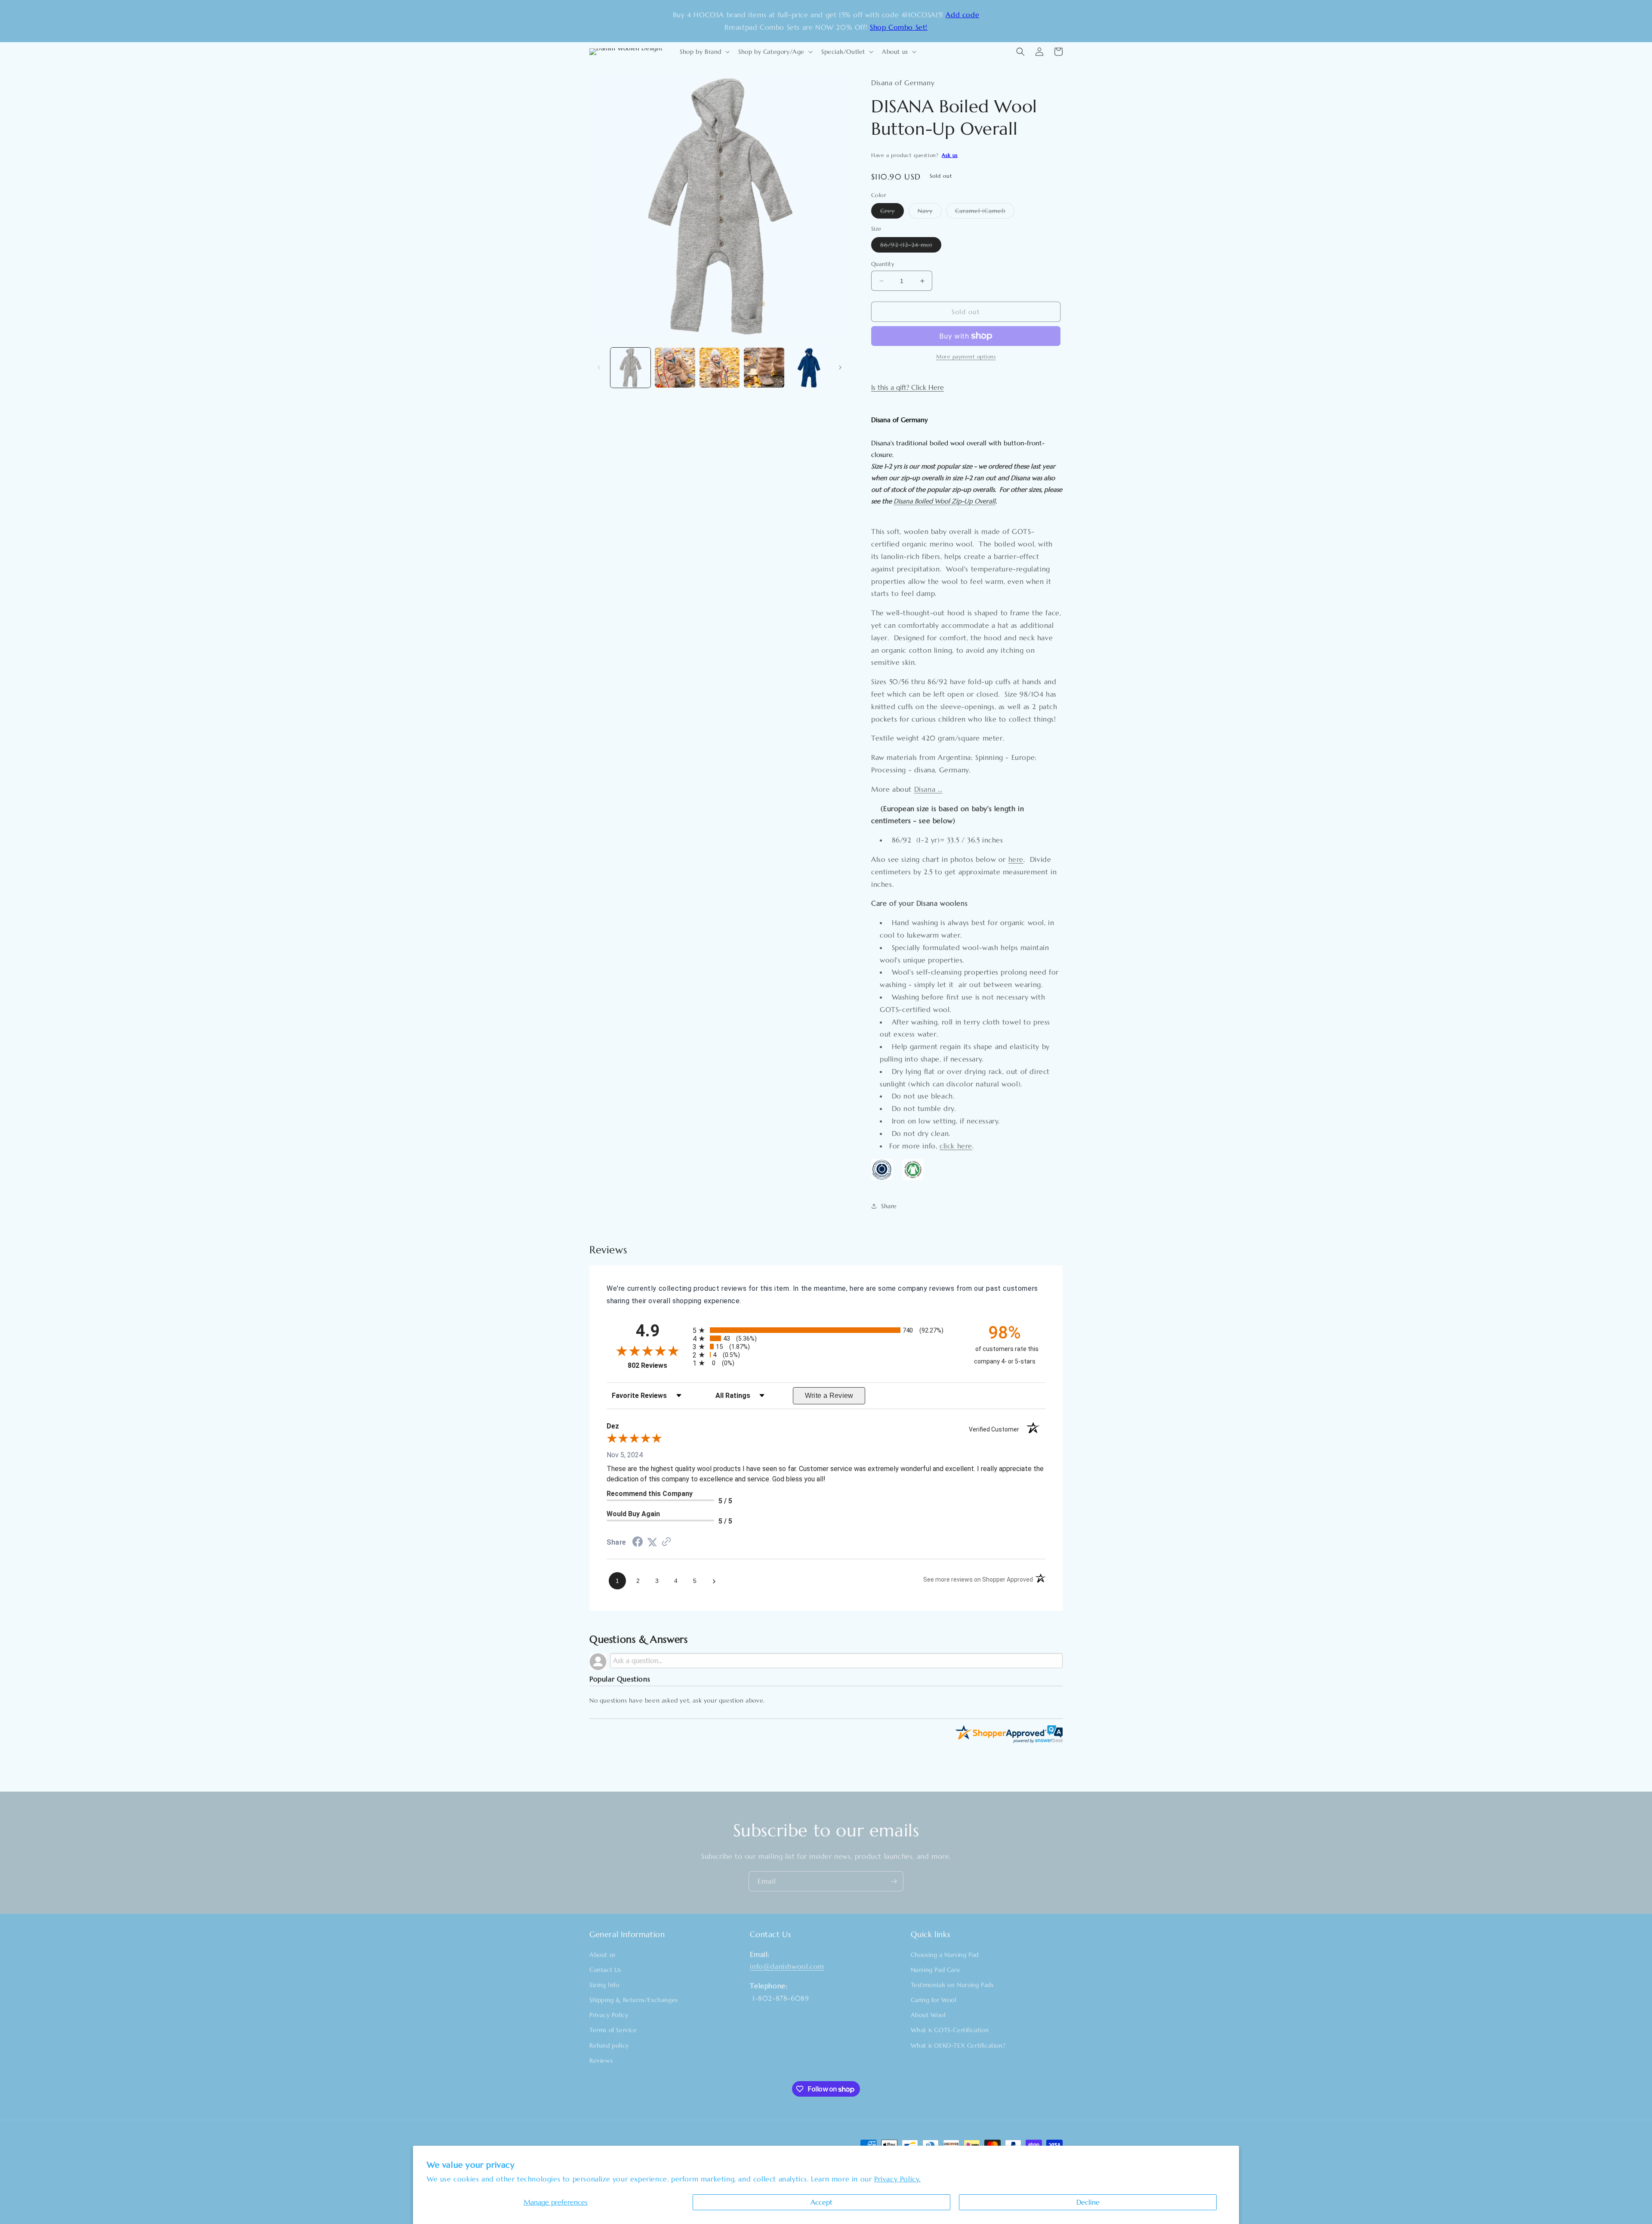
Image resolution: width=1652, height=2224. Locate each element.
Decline (1088, 2202)
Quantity (883, 264)
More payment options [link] (966, 356)
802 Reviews (658, 1365)
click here (956, 1146)
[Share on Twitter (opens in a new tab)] (652, 1542)
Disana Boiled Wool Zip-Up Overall (945, 501)
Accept (821, 2202)
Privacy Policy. (897, 2179)
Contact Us (605, 1970)
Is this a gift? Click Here (908, 387)
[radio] (826, 1330)
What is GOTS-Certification (950, 2030)
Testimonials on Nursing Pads (952, 1985)
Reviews (601, 2061)
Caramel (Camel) (985, 213)
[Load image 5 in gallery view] (809, 368)
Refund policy (609, 2045)
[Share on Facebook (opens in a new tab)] (638, 1543)
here (1016, 859)
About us (603, 1955)
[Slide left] (599, 367)
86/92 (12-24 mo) (911, 247)
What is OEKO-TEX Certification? (958, 2045)
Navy (930, 213)
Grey (892, 213)
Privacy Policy (609, 2015)
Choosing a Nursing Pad (945, 1955)
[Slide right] (840, 367)
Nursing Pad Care (936, 1970)
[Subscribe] (894, 1881)
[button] (704, 52)
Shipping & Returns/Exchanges (634, 2000)
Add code (962, 15)
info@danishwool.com (787, 1966)
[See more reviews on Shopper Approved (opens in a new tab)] (666, 1542)
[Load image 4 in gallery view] (764, 368)
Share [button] (889, 1206)
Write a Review (829, 1396)
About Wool (928, 2015)
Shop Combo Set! (899, 27)
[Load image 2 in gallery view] (675, 368)
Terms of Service (613, 2030)
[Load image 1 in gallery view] (630, 368)
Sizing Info (604, 1985)
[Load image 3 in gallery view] (720, 368)
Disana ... (928, 789)
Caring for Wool (934, 2000)
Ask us (950, 155)
